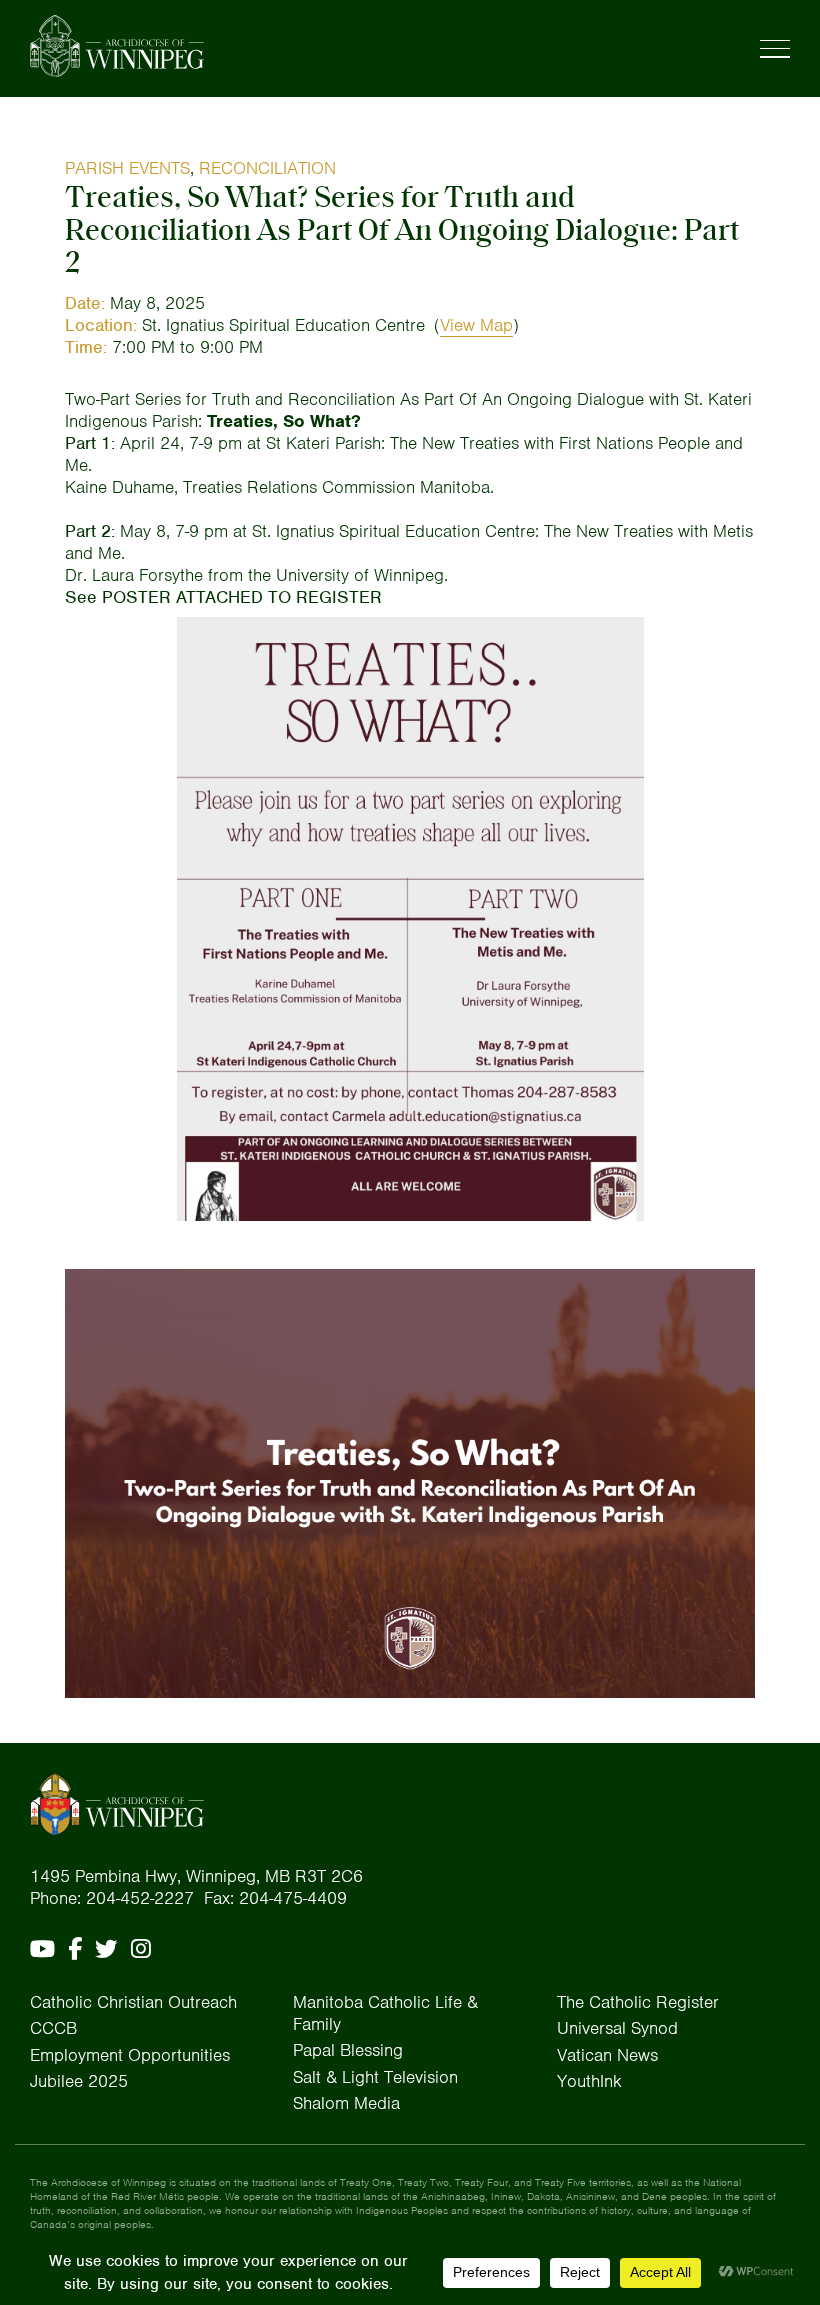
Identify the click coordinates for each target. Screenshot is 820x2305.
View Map (476, 325)
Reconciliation (267, 168)
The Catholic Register (638, 2002)
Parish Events (127, 168)
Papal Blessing (348, 2050)
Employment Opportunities (130, 2055)
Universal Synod (617, 2028)
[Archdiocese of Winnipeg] (117, 46)
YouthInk (589, 2081)
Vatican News (607, 2055)
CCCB (53, 2028)
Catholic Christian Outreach (133, 2002)
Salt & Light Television (375, 2077)
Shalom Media (346, 2103)
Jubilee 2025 (79, 2081)
